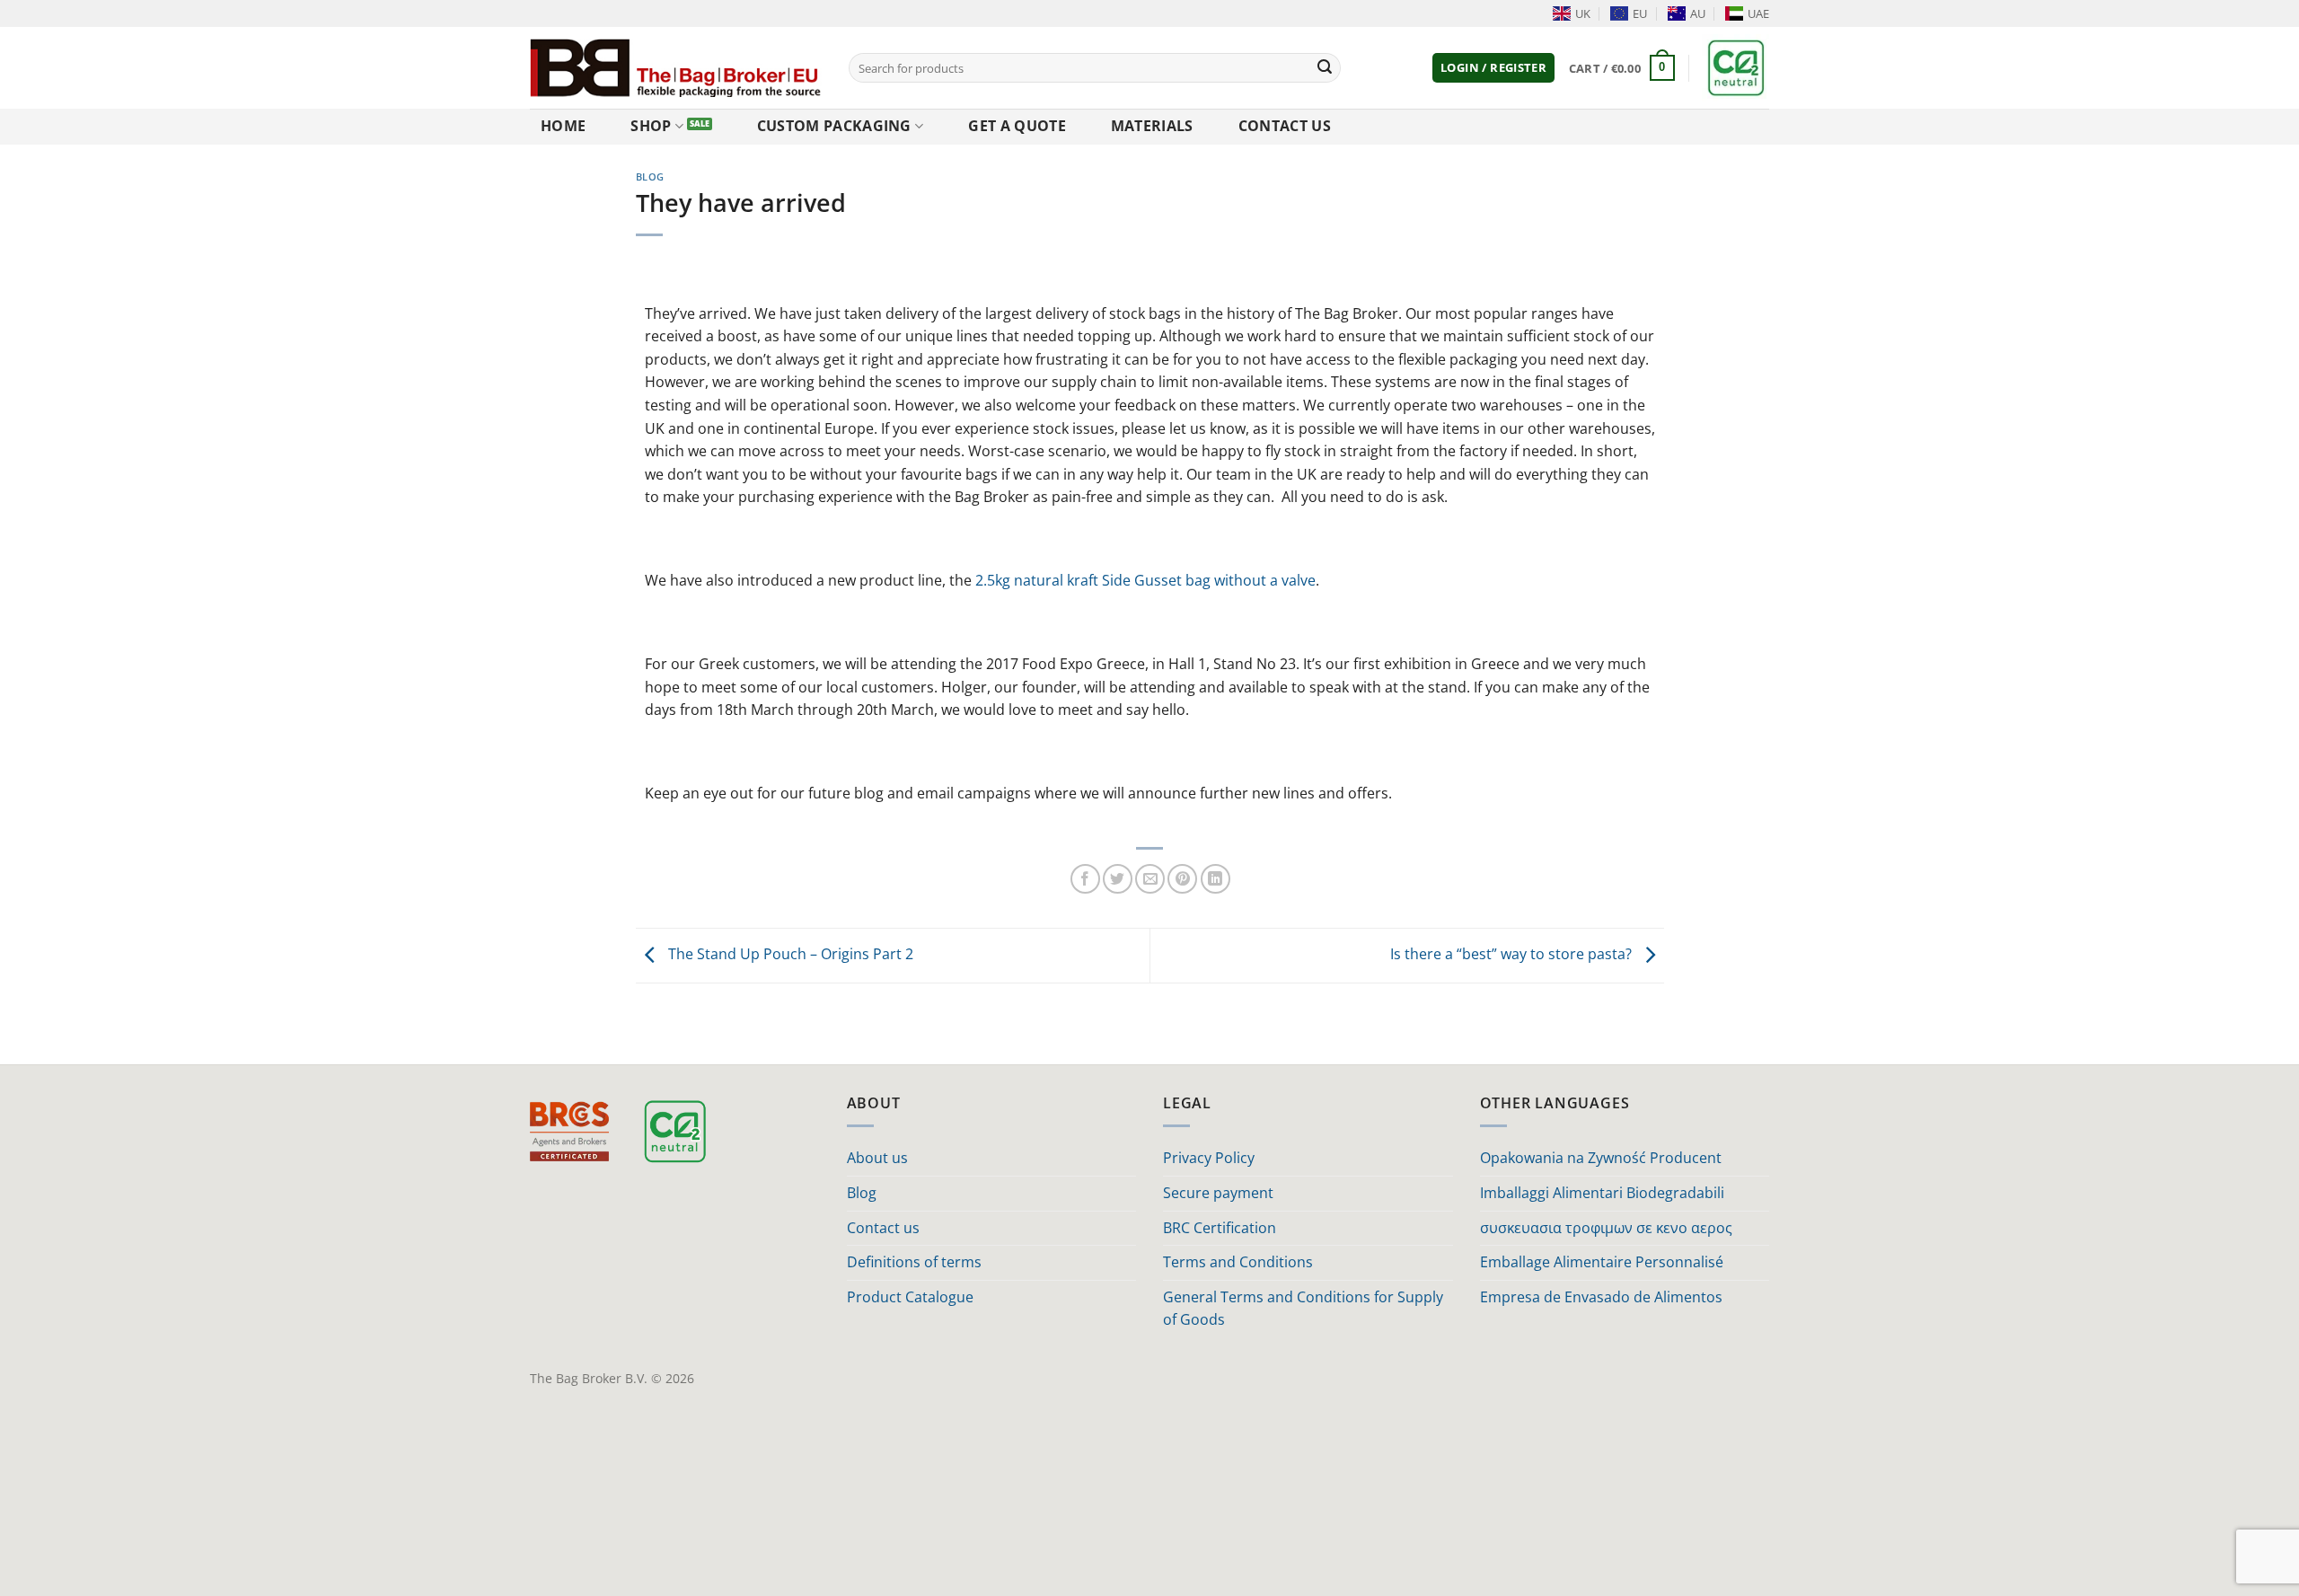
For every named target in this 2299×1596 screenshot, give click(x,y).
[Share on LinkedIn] (1216, 879)
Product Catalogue (910, 1297)
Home (563, 126)
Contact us (1285, 126)
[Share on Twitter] (1118, 879)
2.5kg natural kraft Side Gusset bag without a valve (1145, 580)
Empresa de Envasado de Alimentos (1601, 1297)
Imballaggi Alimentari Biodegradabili (1602, 1193)
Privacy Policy (1209, 1158)
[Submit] (1325, 68)
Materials (1152, 126)
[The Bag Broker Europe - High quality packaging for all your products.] (676, 67)
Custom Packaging (834, 126)
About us (877, 1158)
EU (1640, 13)
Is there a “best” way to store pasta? (1513, 954)
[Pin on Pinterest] (1182, 879)
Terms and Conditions (1238, 1262)
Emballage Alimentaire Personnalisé (1602, 1262)
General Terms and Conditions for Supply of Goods (1303, 1309)
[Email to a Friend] (1150, 879)
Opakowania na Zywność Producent (1601, 1158)
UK (1583, 13)
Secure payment (1218, 1193)
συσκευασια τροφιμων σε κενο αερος (1606, 1228)
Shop (651, 126)
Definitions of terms (914, 1262)
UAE (1758, 13)
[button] (1493, 68)
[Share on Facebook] (1085, 879)
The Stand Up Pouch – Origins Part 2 (789, 954)
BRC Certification (1220, 1228)
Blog (650, 176)
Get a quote (1017, 126)
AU (1698, 13)
